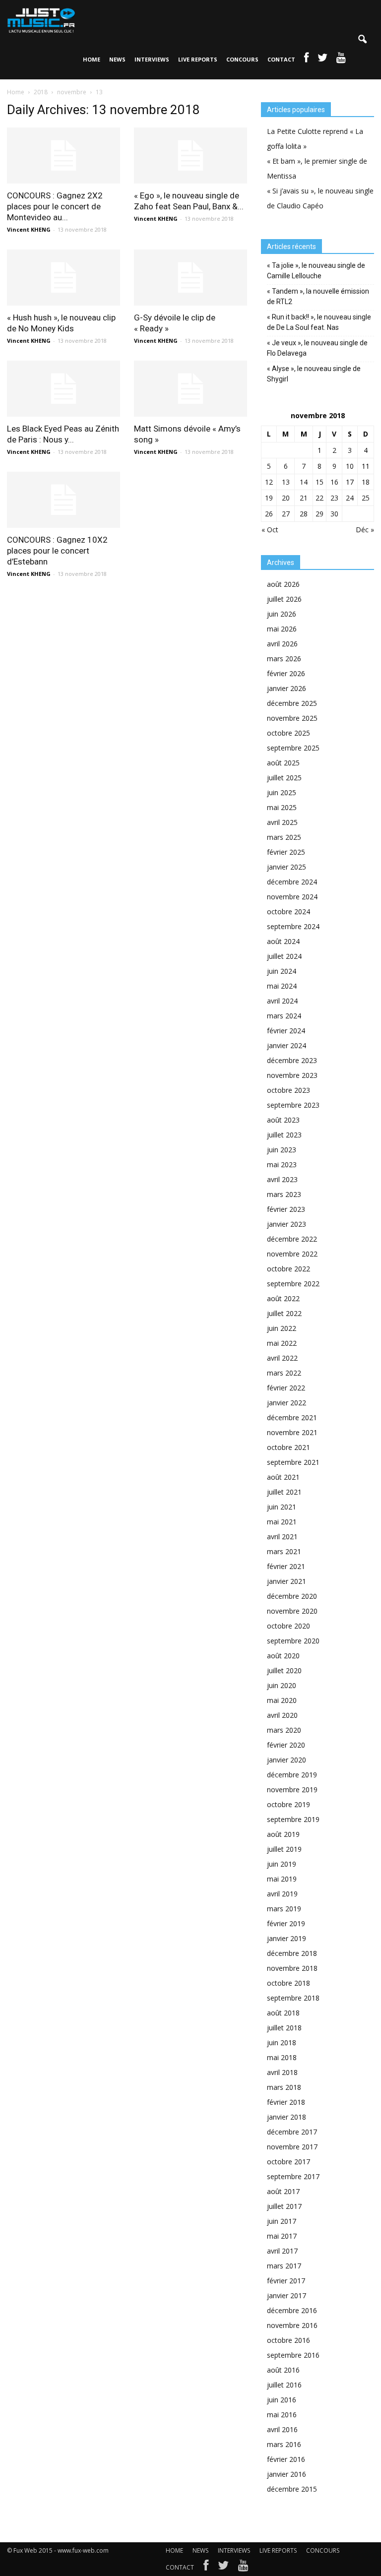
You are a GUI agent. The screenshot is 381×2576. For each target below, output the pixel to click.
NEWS (117, 59)
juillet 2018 (284, 2028)
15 (319, 482)
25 (366, 498)
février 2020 (286, 1745)
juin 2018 (282, 2042)
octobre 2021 (288, 1447)
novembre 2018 (292, 1968)
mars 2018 (284, 2087)
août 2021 (283, 1477)
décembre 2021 (292, 1417)
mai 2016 (282, 2415)
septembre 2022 (293, 1284)
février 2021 (286, 1566)
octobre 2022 (288, 1269)
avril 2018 (282, 2072)
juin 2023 (282, 1150)
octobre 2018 (288, 1983)
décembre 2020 (292, 1596)
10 (350, 466)
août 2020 (283, 1656)
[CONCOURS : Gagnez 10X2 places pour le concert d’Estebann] (63, 500)
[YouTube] (243, 2568)
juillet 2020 (284, 1670)
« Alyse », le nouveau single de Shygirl (314, 374)
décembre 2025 (292, 703)
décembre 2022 (292, 1239)
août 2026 (283, 584)
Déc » (365, 530)
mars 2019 (284, 1909)
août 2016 (283, 2370)
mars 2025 (284, 837)
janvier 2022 (286, 1403)
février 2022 (286, 1388)
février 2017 (286, 2281)
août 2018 (283, 2013)
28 (304, 514)
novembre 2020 (292, 1611)
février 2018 (286, 2102)
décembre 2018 (292, 1953)
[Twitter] (223, 2568)
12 (269, 482)
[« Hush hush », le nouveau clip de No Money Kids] (63, 278)
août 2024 (283, 941)
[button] (362, 40)
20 (286, 498)
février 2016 (286, 2459)
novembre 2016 (292, 2325)
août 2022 (283, 1298)
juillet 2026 (284, 599)
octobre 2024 (288, 911)
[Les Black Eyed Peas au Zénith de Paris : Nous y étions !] (63, 389)
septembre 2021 (293, 1462)
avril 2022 (282, 1358)
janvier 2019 (286, 1938)
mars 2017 (284, 2266)
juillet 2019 (284, 1849)
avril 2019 (282, 1894)
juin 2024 (282, 971)
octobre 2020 (288, 1626)
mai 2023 (282, 1164)
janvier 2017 (286, 2295)
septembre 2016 (293, 2355)
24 (350, 498)
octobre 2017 (288, 2162)
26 (269, 514)
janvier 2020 (286, 1760)
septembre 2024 (293, 926)
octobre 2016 (288, 2340)
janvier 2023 (286, 1224)
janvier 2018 (286, 2117)
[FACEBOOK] (306, 60)
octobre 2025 (288, 733)
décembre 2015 (292, 2489)
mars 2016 (284, 2444)
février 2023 (286, 1209)
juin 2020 (282, 1685)
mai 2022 (282, 1343)
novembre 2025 (292, 718)
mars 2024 (284, 1016)
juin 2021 (282, 1507)
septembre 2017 (293, 2176)
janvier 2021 (286, 1581)
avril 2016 (282, 2429)
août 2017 (283, 2191)
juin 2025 (282, 792)
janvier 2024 (286, 1045)
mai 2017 (282, 2236)
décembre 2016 (292, 2310)
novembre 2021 (292, 1432)
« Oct (270, 530)
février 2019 (286, 1923)
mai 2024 (282, 986)
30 (334, 514)
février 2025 (286, 852)
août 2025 (283, 763)
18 (366, 482)
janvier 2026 (286, 688)
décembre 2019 (292, 1775)
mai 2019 (282, 1879)
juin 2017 (282, 2221)
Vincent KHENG (29, 229)
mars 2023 (284, 1194)
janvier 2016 (286, 2474)
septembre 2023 (293, 1105)
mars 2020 (284, 1730)
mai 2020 (282, 1700)
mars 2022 (284, 1373)
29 (319, 514)
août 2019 (283, 1834)
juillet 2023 (284, 1135)
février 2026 (286, 673)
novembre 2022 (292, 1254)
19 (269, 498)
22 (319, 498)
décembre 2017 (292, 2132)
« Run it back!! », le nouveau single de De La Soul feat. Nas (319, 322)
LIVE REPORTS (198, 59)
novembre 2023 (292, 1075)
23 (334, 498)
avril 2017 (282, 2251)
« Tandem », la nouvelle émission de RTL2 (318, 296)
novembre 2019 (292, 1790)
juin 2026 (282, 614)
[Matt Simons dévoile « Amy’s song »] (190, 389)
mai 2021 (282, 1522)
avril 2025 (282, 822)
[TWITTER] (322, 60)
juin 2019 (282, 1864)
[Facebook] (206, 2568)
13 (286, 482)
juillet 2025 (284, 778)
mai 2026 (282, 629)
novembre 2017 (292, 2147)
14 (304, 482)
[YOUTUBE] (341, 60)
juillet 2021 (284, 1492)
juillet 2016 (284, 2385)
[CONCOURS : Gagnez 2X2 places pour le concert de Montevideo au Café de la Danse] (63, 156)
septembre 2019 (293, 1819)
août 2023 (283, 1120)
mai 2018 (282, 2057)
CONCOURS (242, 59)
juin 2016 (282, 2400)
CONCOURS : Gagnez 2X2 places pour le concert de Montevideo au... (55, 206)
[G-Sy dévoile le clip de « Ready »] (190, 278)
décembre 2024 (292, 882)
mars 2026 (284, 659)
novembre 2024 (292, 897)
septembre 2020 (293, 1641)
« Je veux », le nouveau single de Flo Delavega (317, 348)
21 (304, 498)
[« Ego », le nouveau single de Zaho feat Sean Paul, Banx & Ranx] (190, 156)
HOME (92, 59)
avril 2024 (282, 1001)
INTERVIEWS (152, 59)
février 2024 (286, 1031)
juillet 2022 (284, 1313)
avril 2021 (282, 1537)
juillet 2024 (284, 956)
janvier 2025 (286, 867)
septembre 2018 (293, 1998)
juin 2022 (282, 1328)
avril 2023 (282, 1179)
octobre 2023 (288, 1090)
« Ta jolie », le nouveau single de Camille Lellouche (316, 271)
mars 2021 (284, 1551)
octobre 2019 (288, 1804)
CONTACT (281, 59)
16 (334, 482)
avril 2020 (282, 1715)
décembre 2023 (292, 1060)
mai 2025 (282, 807)
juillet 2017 (284, 2206)
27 (286, 514)
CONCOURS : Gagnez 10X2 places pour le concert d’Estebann (57, 551)
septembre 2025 (293, 748)
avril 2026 (282, 644)
